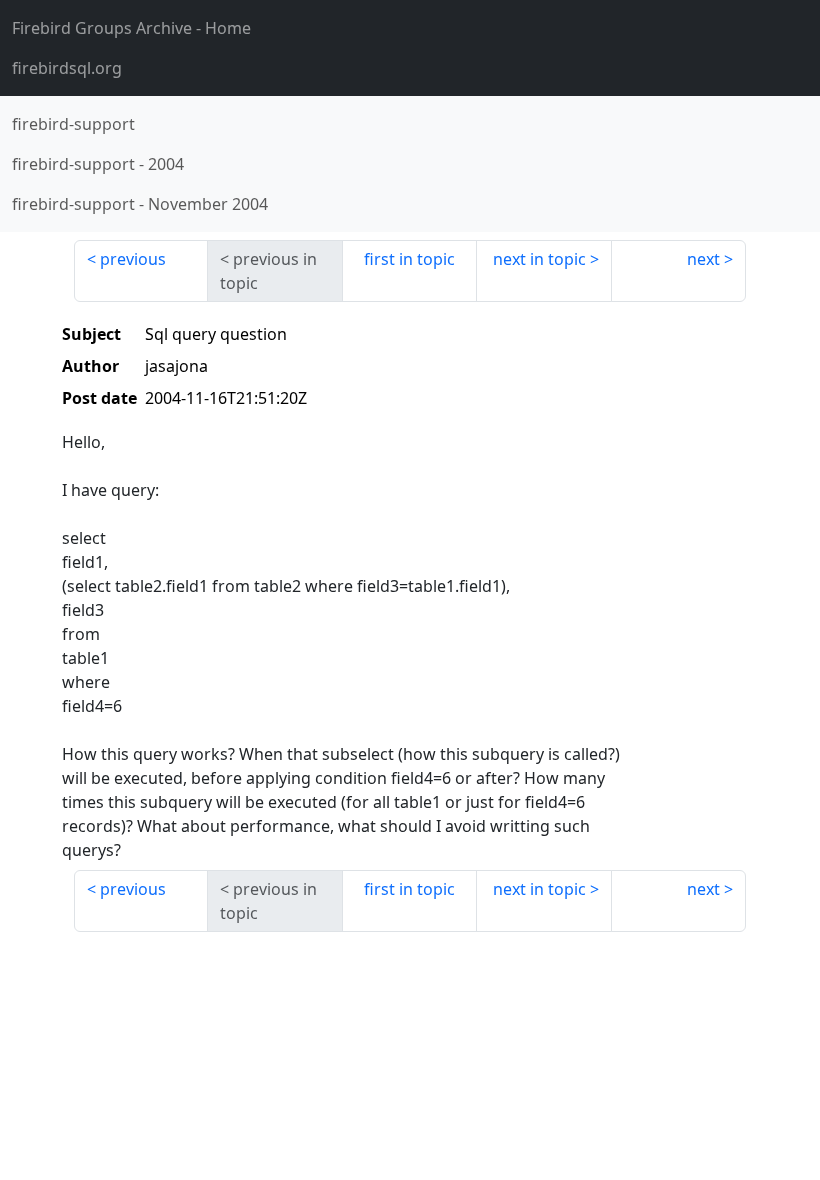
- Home (131, 28)
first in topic (409, 259)
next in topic (539, 259)
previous (133, 259)
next (703, 259)
